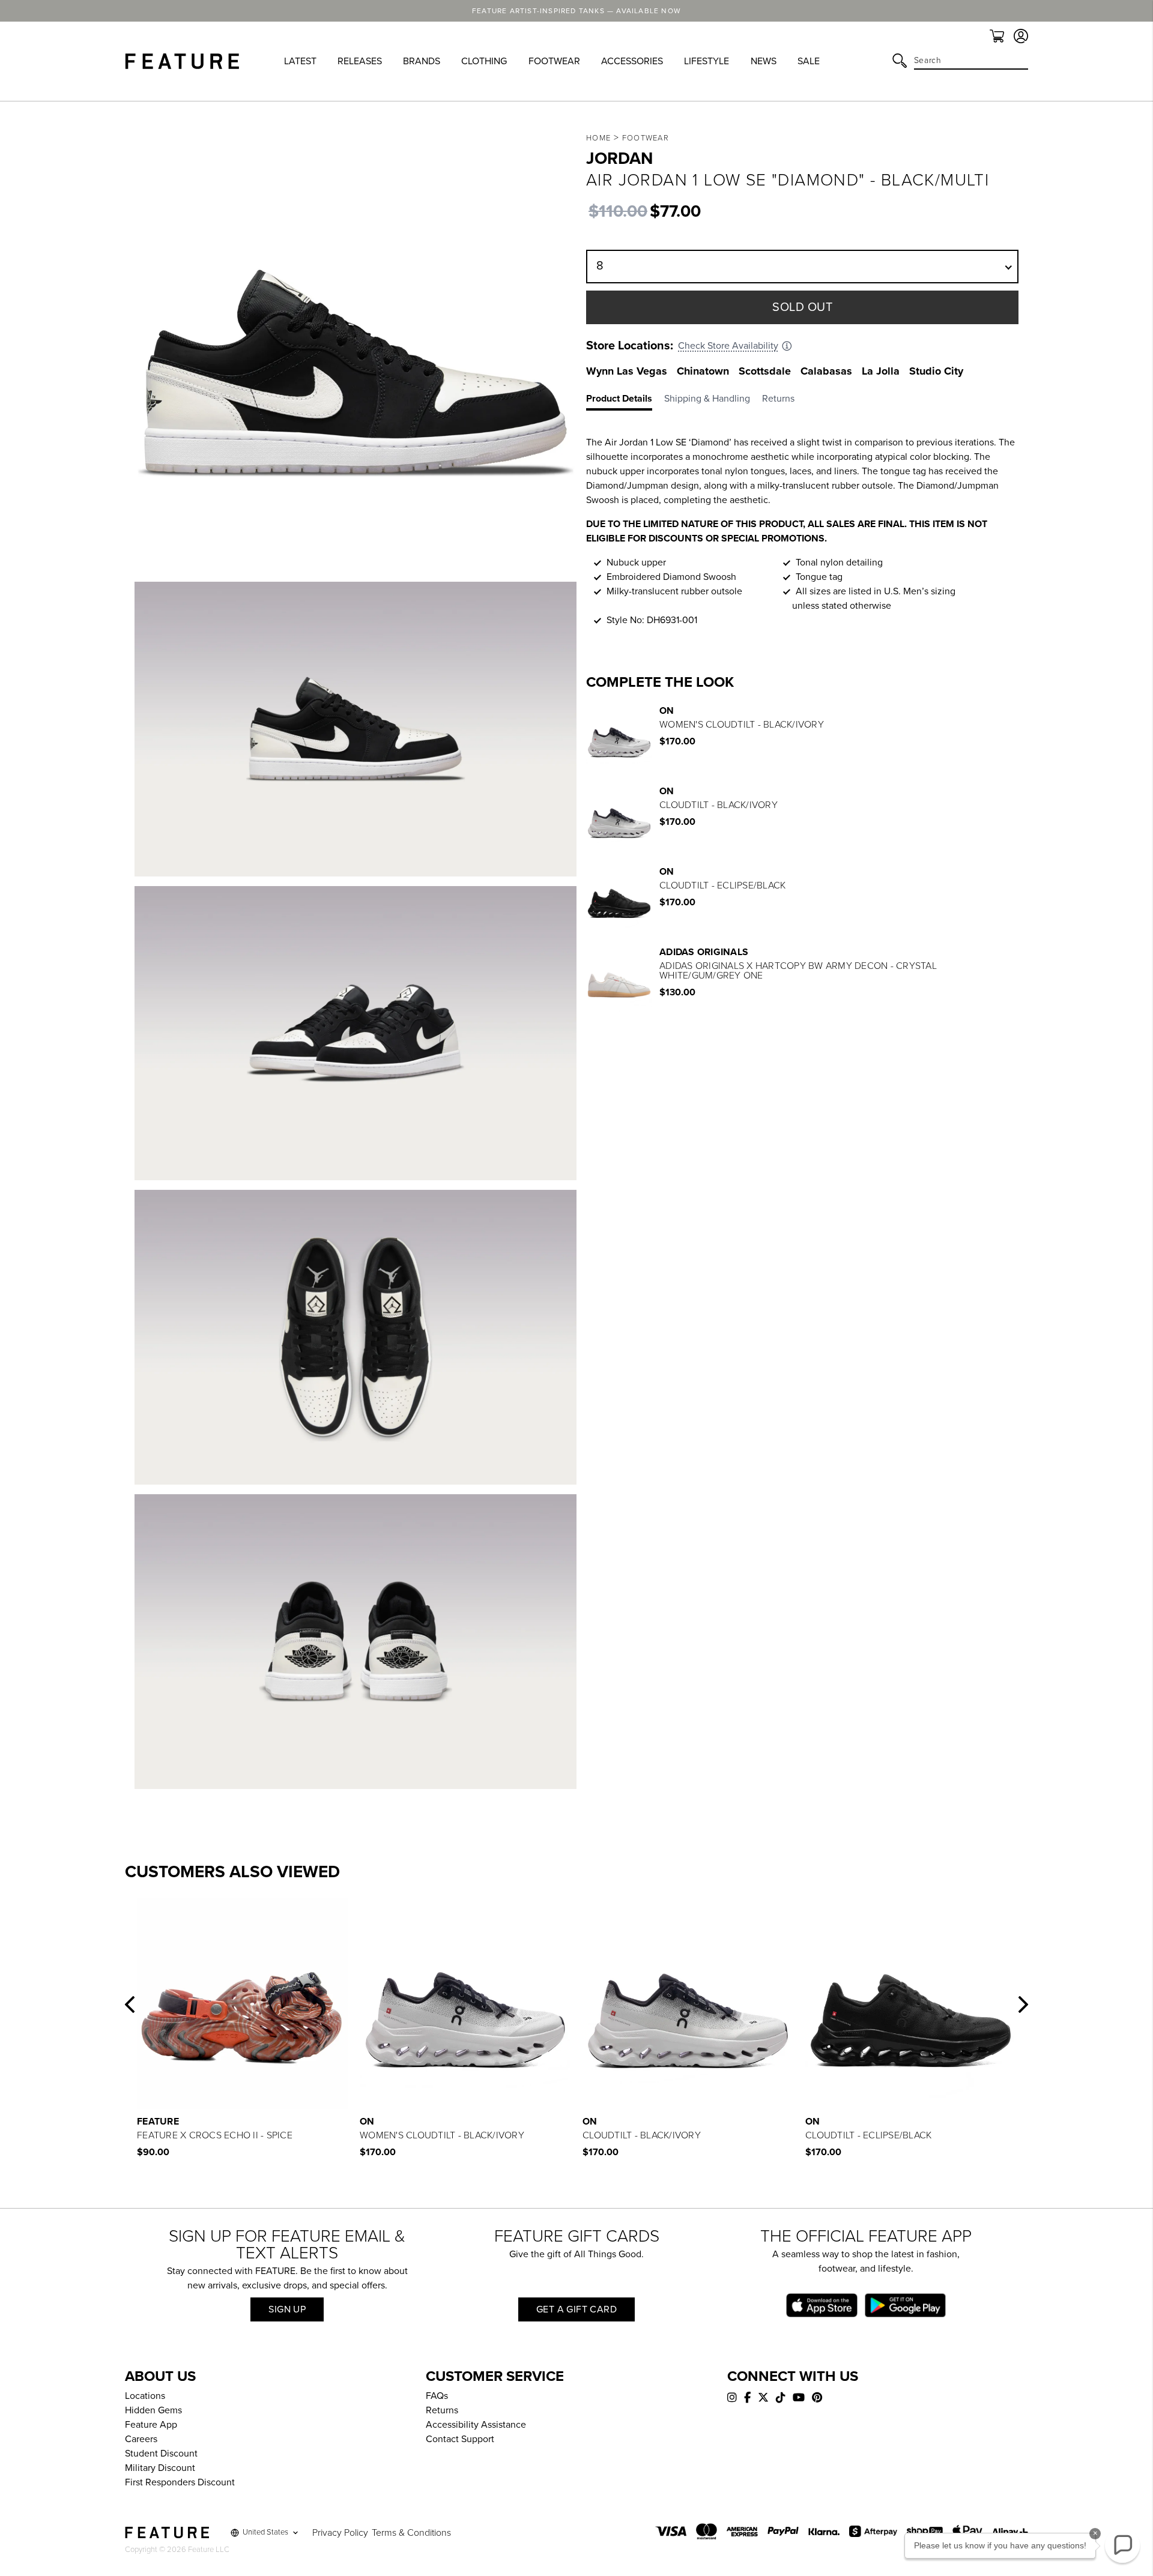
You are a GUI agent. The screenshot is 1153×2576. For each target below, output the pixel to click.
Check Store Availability (728, 346)
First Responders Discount (180, 2482)
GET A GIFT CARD (576, 2309)
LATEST (300, 61)
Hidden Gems (153, 2410)
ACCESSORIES (632, 61)
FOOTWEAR (554, 61)
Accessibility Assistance (476, 2425)
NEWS (764, 61)
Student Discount (161, 2454)
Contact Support (460, 2439)
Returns (442, 2410)
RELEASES (360, 61)
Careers (141, 2439)
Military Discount (160, 2468)
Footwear (646, 138)
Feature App (151, 2425)
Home (598, 138)
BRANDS (422, 61)
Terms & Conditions (411, 2533)
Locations (145, 2396)
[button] (130, 2004)
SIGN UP (287, 2309)
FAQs (437, 2396)
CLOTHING (484, 61)
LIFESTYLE (707, 61)
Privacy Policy (340, 2533)
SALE (809, 61)
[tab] (625, 401)
